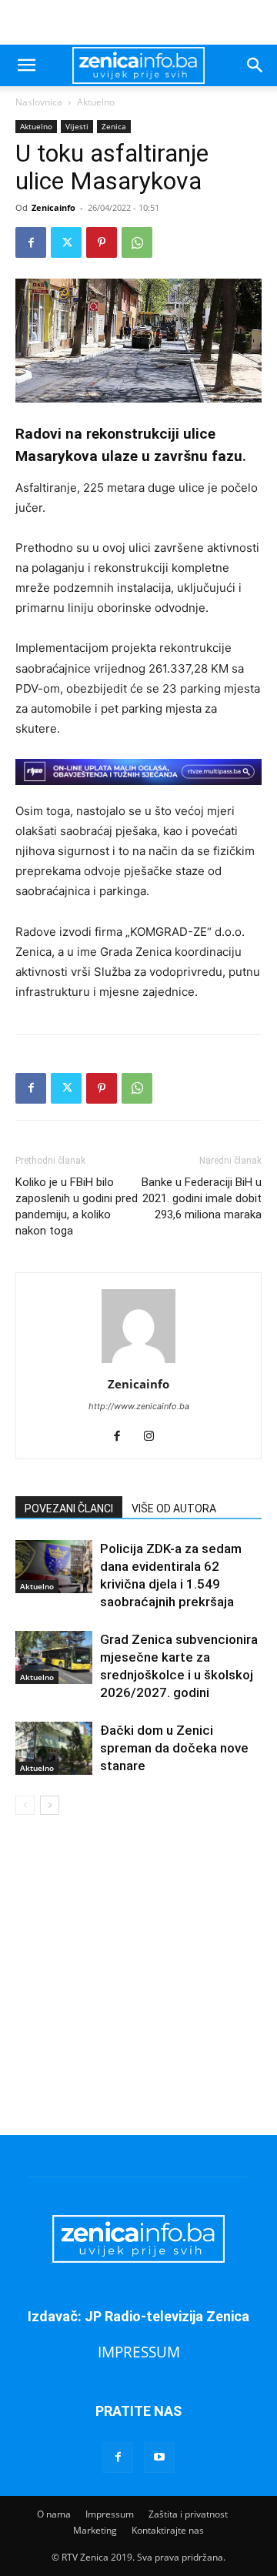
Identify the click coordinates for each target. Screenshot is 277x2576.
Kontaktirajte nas (168, 2530)
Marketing (95, 2530)
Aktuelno (96, 102)
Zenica (114, 126)
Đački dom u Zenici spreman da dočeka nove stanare (174, 1748)
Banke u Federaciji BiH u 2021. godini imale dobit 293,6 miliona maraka (202, 1198)
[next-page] (50, 1805)
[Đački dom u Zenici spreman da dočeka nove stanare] (54, 1748)
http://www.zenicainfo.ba (139, 1406)
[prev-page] (25, 1805)
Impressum (110, 2514)
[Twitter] (66, 242)
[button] (26, 65)
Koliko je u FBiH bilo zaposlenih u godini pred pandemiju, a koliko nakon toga (77, 1206)
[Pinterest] (102, 242)
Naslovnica (39, 102)
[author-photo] (138, 1363)
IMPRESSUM (139, 2352)
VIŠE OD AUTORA (174, 1509)
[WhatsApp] (137, 242)
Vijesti (77, 126)
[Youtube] (159, 2457)
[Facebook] (31, 242)
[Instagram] (155, 1437)
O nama (54, 2514)
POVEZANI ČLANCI (69, 1509)
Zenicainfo (53, 207)
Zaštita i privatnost (188, 2514)
